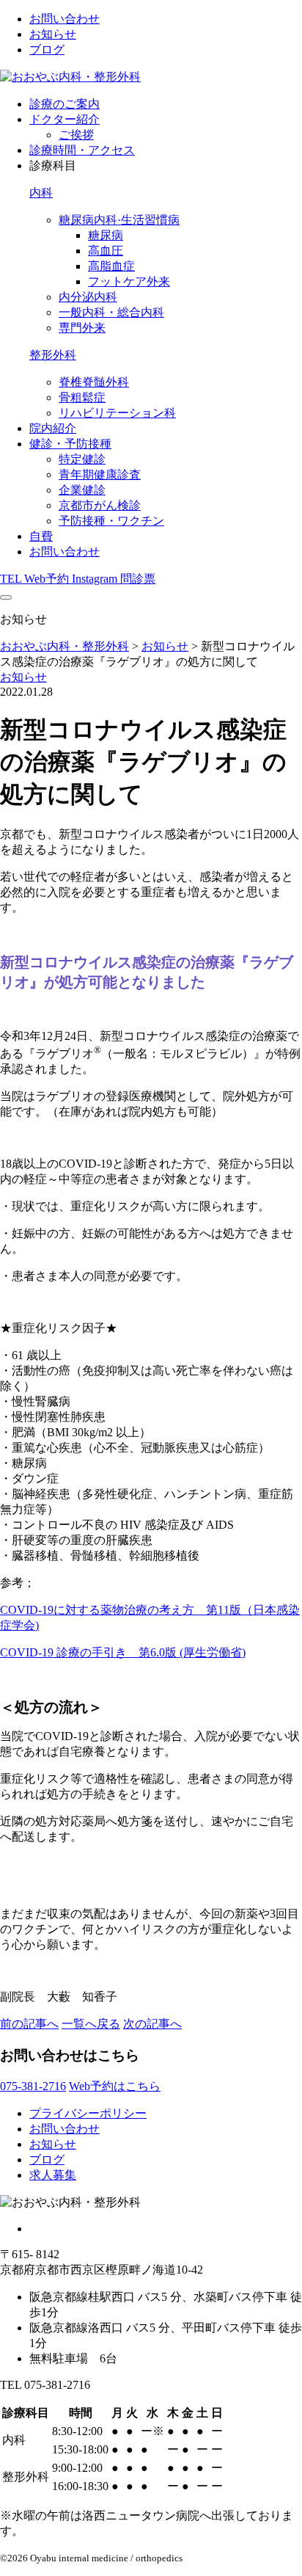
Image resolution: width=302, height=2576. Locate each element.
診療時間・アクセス (82, 150)
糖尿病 (106, 235)
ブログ (47, 50)
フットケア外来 (129, 281)
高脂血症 (111, 266)
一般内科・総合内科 (111, 312)
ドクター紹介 (65, 119)
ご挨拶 (76, 135)
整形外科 (53, 355)
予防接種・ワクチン (111, 521)
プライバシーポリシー (88, 2113)
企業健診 (82, 490)
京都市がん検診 (100, 505)
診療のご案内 (65, 104)
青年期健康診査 (100, 474)
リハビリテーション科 (117, 413)
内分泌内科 (88, 297)
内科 (41, 193)
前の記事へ (29, 2024)
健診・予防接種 (70, 444)
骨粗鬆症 (82, 397)
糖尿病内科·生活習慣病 (119, 220)
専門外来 (82, 328)
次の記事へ (152, 2024)
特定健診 (82, 459)
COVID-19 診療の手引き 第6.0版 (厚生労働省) (123, 1652)
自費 (41, 536)
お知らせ (53, 34)
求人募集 (53, 2175)
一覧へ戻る (91, 2024)
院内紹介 (53, 428)
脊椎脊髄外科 (94, 382)
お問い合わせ (65, 19)
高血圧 (106, 251)
